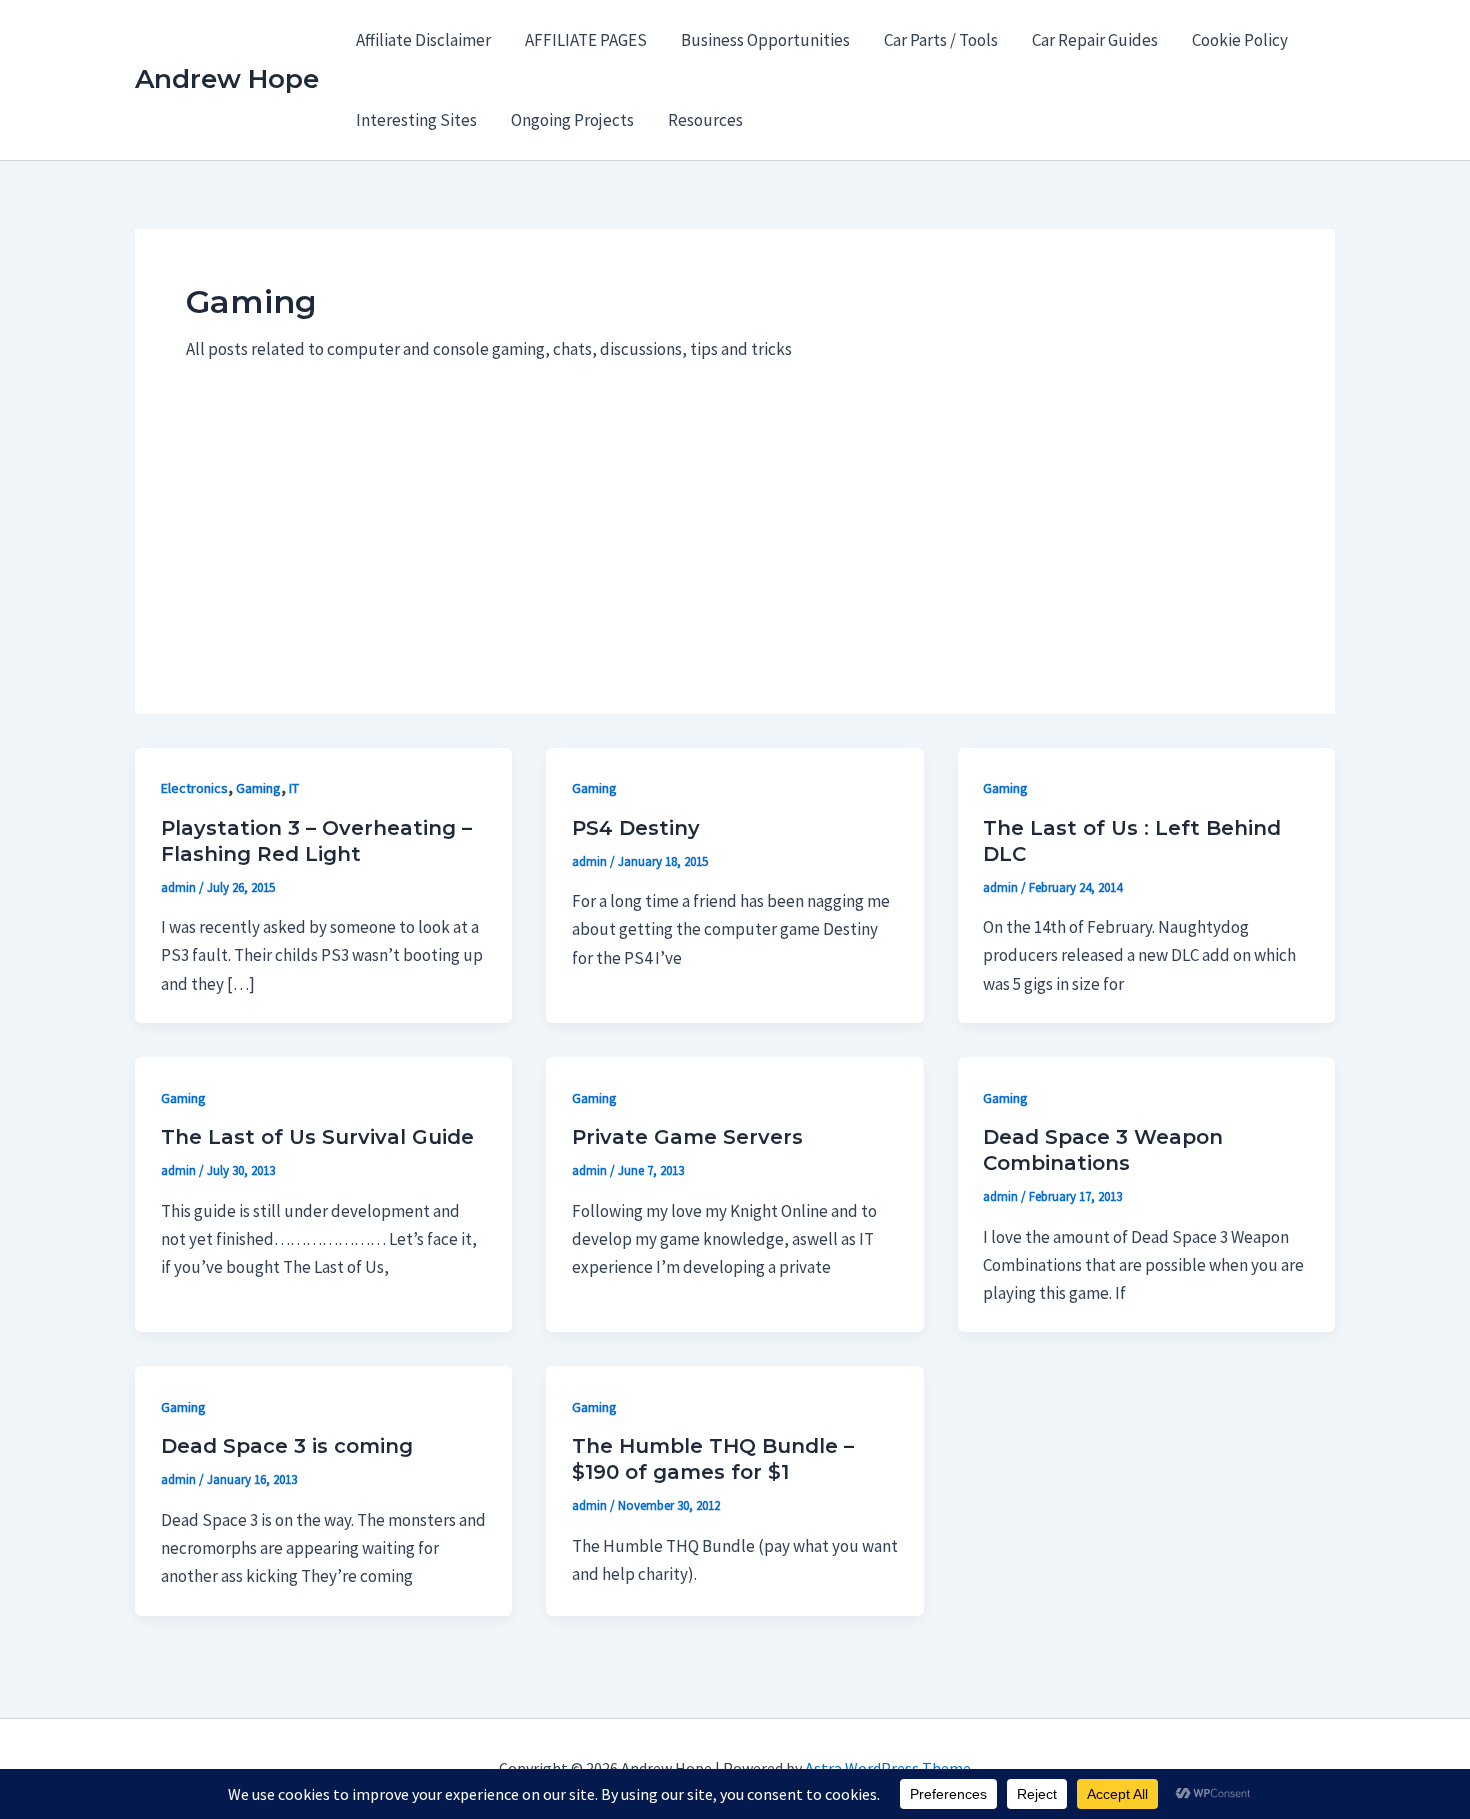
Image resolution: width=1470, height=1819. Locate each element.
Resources (705, 120)
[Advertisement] (735, 513)
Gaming (258, 788)
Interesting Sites (416, 120)
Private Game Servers (687, 1137)
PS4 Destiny (636, 828)
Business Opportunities (765, 40)
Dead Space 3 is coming (287, 1446)
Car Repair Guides (1095, 40)
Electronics (194, 788)
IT (294, 788)
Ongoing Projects (572, 120)
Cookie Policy (1240, 40)
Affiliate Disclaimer (423, 40)
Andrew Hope (227, 79)
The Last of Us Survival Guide (317, 1137)
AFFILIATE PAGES (586, 40)
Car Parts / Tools (941, 40)
